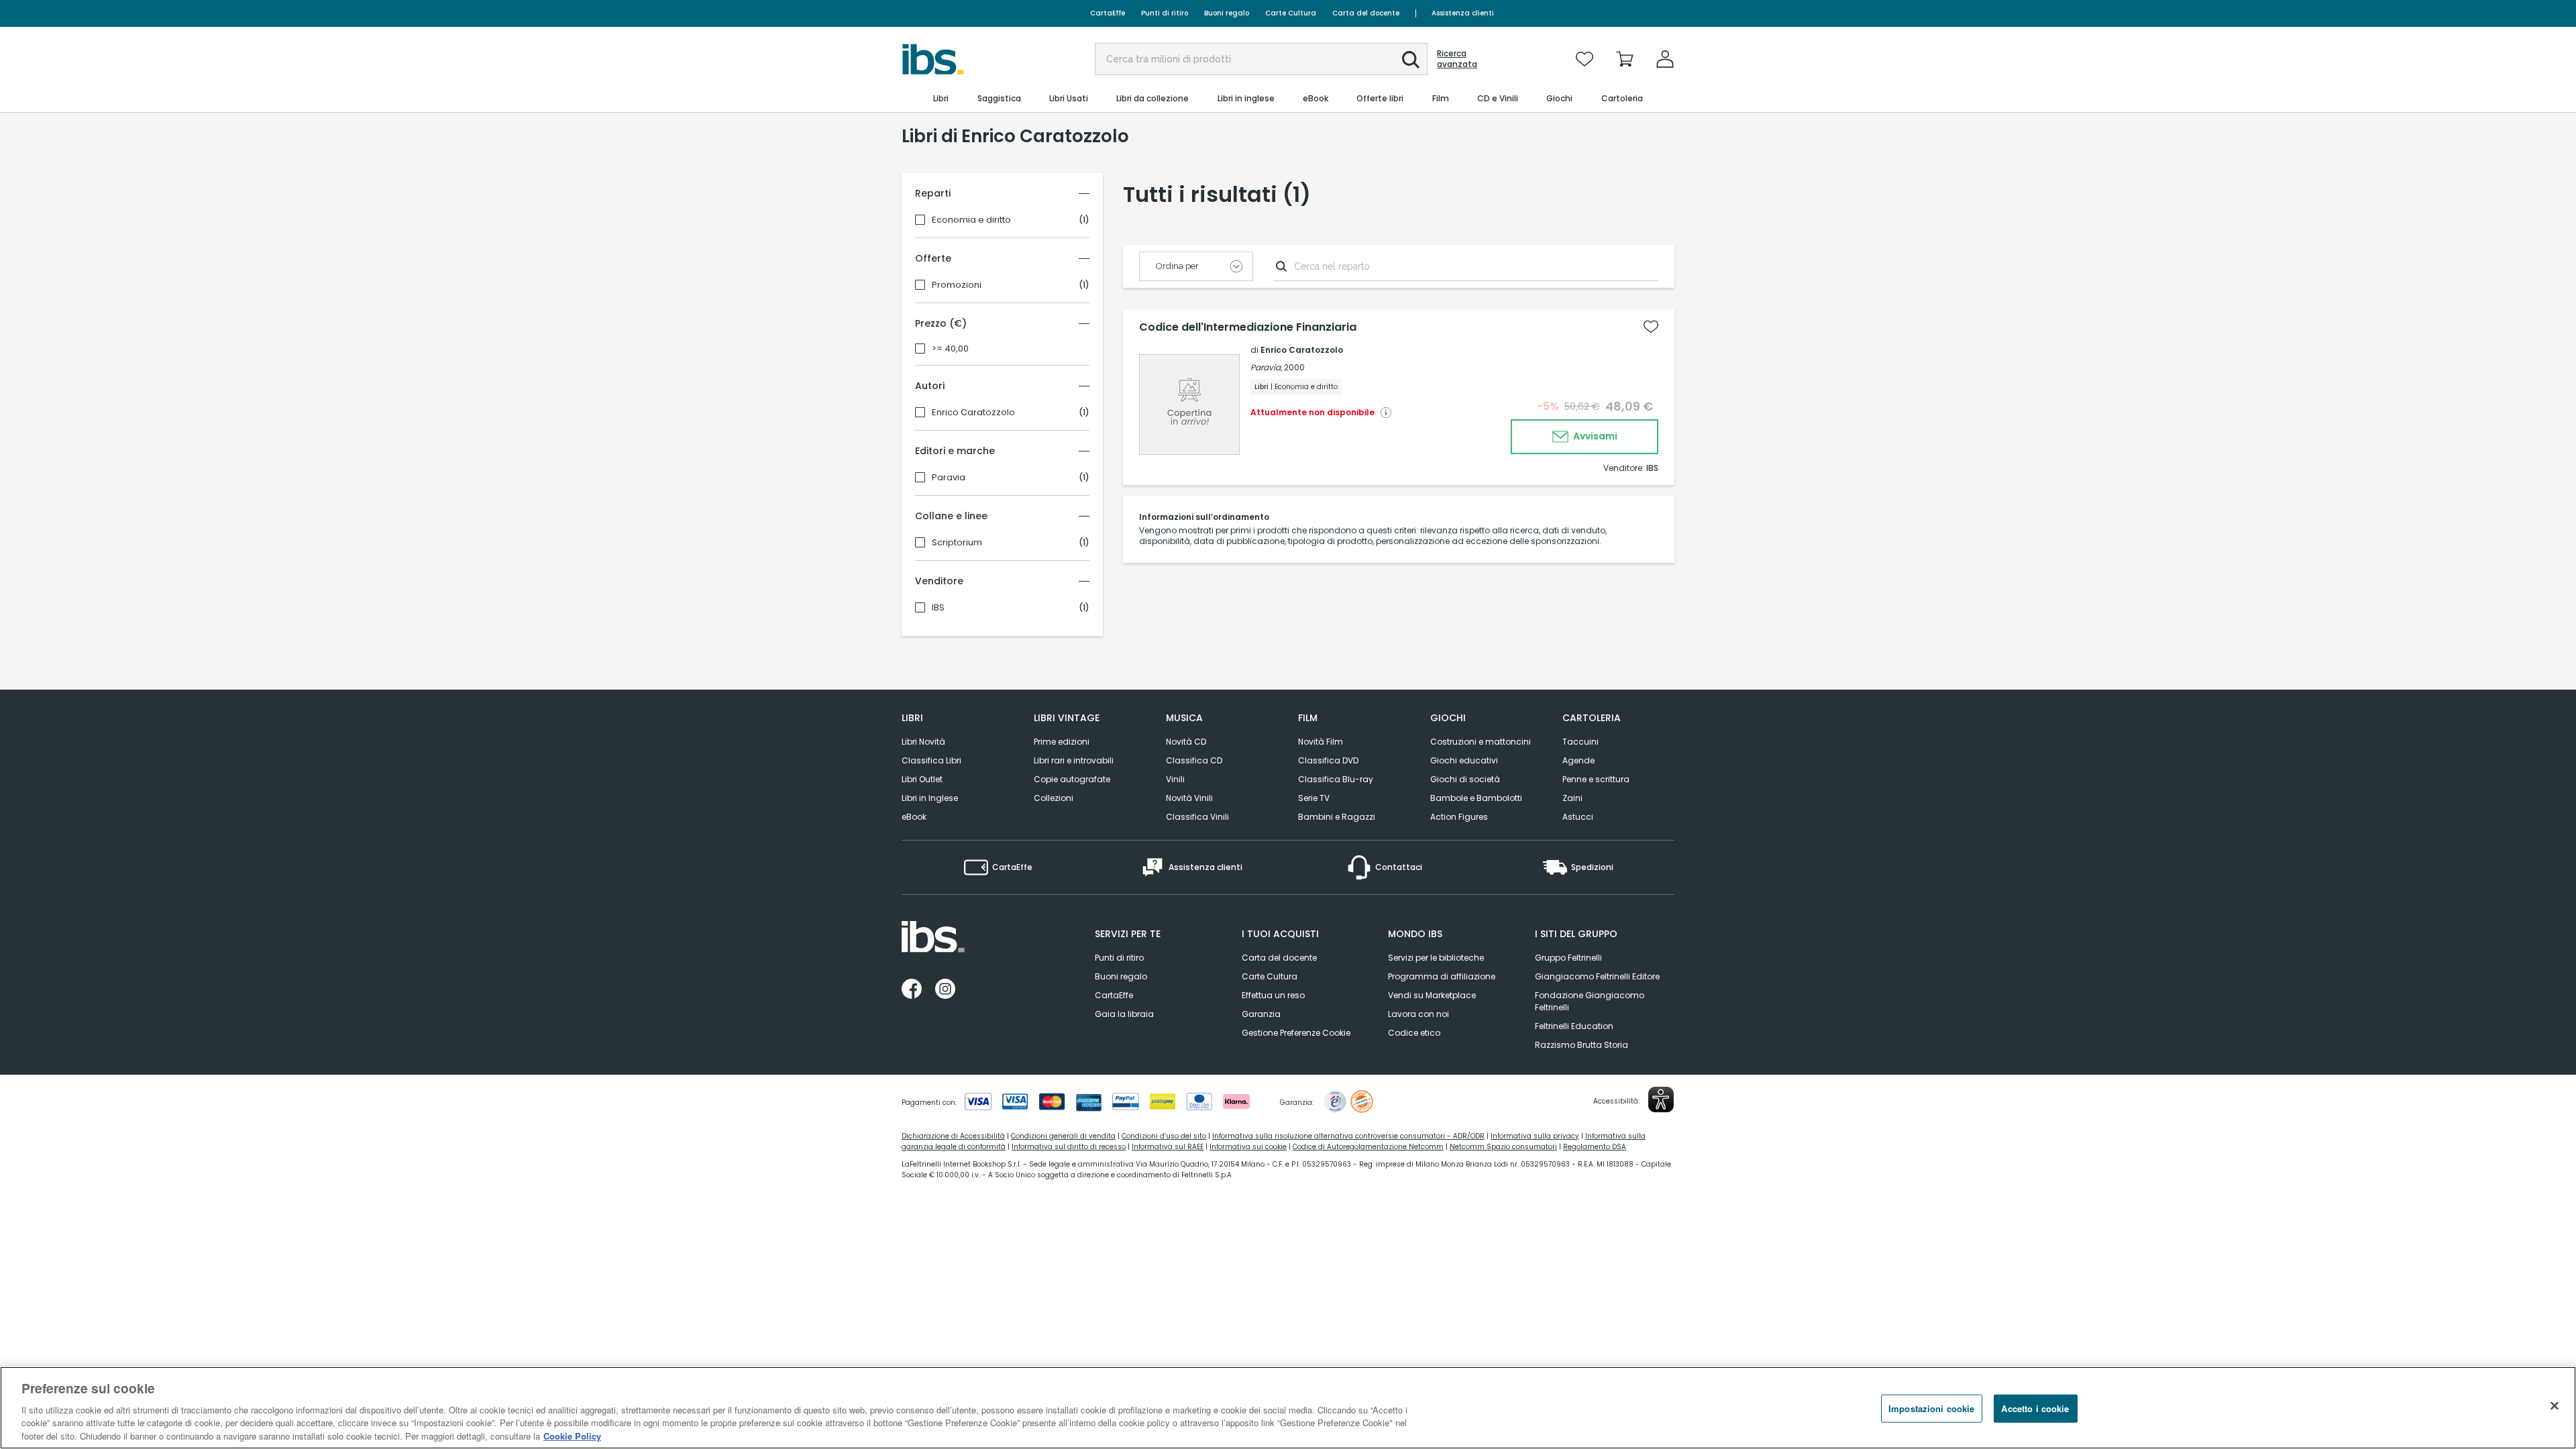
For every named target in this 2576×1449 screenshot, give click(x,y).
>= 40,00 (950, 349)
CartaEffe (1108, 13)
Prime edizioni (1062, 742)
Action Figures (1459, 817)
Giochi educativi (1464, 760)
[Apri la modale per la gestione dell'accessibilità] (1661, 1099)
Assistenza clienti (1463, 13)
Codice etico (1414, 1033)
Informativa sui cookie (1248, 1147)
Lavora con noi (1418, 1014)
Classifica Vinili (1197, 817)
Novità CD (1186, 742)
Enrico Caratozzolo (973, 413)
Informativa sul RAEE (1168, 1147)
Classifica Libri (931, 760)
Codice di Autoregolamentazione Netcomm (1368, 1147)
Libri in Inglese (930, 798)
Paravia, (1266, 367)
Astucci (1578, 817)
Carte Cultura (1291, 13)
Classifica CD (1194, 760)
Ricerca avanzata (1457, 59)
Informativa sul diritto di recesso (1069, 1147)
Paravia (949, 478)
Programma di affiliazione (1442, 976)
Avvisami (1594, 436)
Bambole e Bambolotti (1476, 798)
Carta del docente (1366, 13)
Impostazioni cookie (1931, 1408)
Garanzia (1261, 1014)
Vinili (1175, 779)
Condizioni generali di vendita (1063, 1136)
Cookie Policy (572, 1435)
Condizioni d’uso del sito (1164, 1136)
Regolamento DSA (1595, 1147)
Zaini (1572, 798)
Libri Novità (923, 742)
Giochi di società (1465, 779)
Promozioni (957, 285)
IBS (938, 608)
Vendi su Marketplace (1432, 995)
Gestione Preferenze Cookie (1296, 1033)
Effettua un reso (1273, 995)
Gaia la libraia (1124, 1014)
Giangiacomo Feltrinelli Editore (1597, 976)
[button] (1411, 60)
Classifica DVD (1328, 760)
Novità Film (1321, 742)
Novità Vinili (1189, 798)
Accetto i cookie (2035, 1408)
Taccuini (1580, 742)
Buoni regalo (1227, 13)
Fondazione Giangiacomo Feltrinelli (1590, 1001)
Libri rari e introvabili (1074, 760)
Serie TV (1314, 798)
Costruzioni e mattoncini (1481, 742)
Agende (1578, 760)
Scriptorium (957, 543)
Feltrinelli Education (1574, 1026)
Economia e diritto (971, 220)
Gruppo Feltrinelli (1568, 958)
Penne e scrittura (1596, 779)
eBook (914, 817)
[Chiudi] (2555, 1406)
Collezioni (1054, 798)
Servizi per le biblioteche (1436, 958)
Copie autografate (1072, 779)
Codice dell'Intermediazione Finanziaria (1248, 327)
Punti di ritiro (1165, 13)
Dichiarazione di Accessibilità (953, 1136)
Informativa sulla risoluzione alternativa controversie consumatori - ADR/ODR (1348, 1136)
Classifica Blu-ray (1336, 779)
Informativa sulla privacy (1535, 1136)
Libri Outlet (922, 779)
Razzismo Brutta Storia (1581, 1045)
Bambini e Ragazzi (1337, 817)
